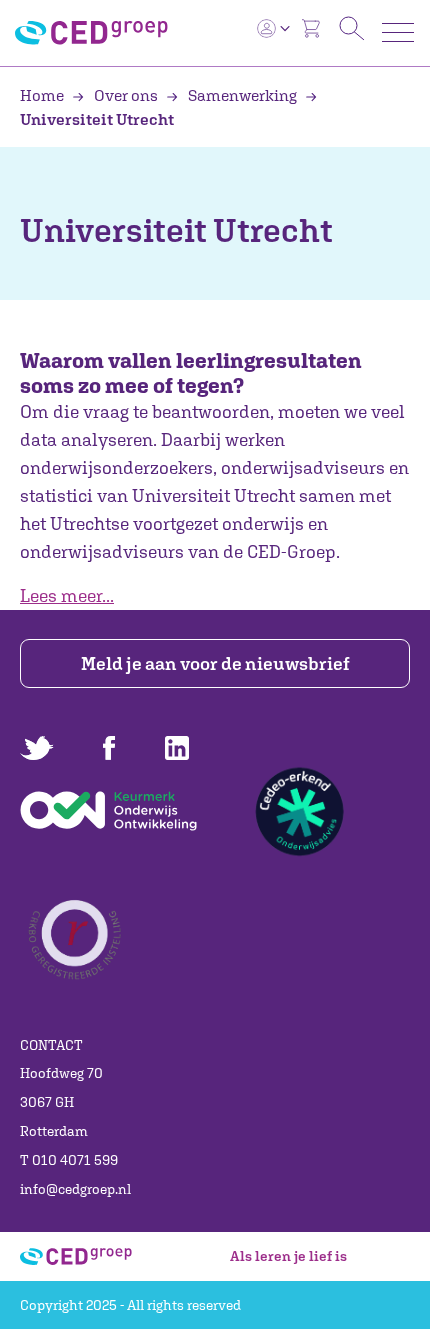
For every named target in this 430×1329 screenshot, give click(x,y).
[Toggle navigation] (398, 32)
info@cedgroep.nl (75, 1189)
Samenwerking (242, 95)
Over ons (126, 95)
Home (43, 95)
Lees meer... (67, 595)
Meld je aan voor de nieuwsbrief (215, 663)
